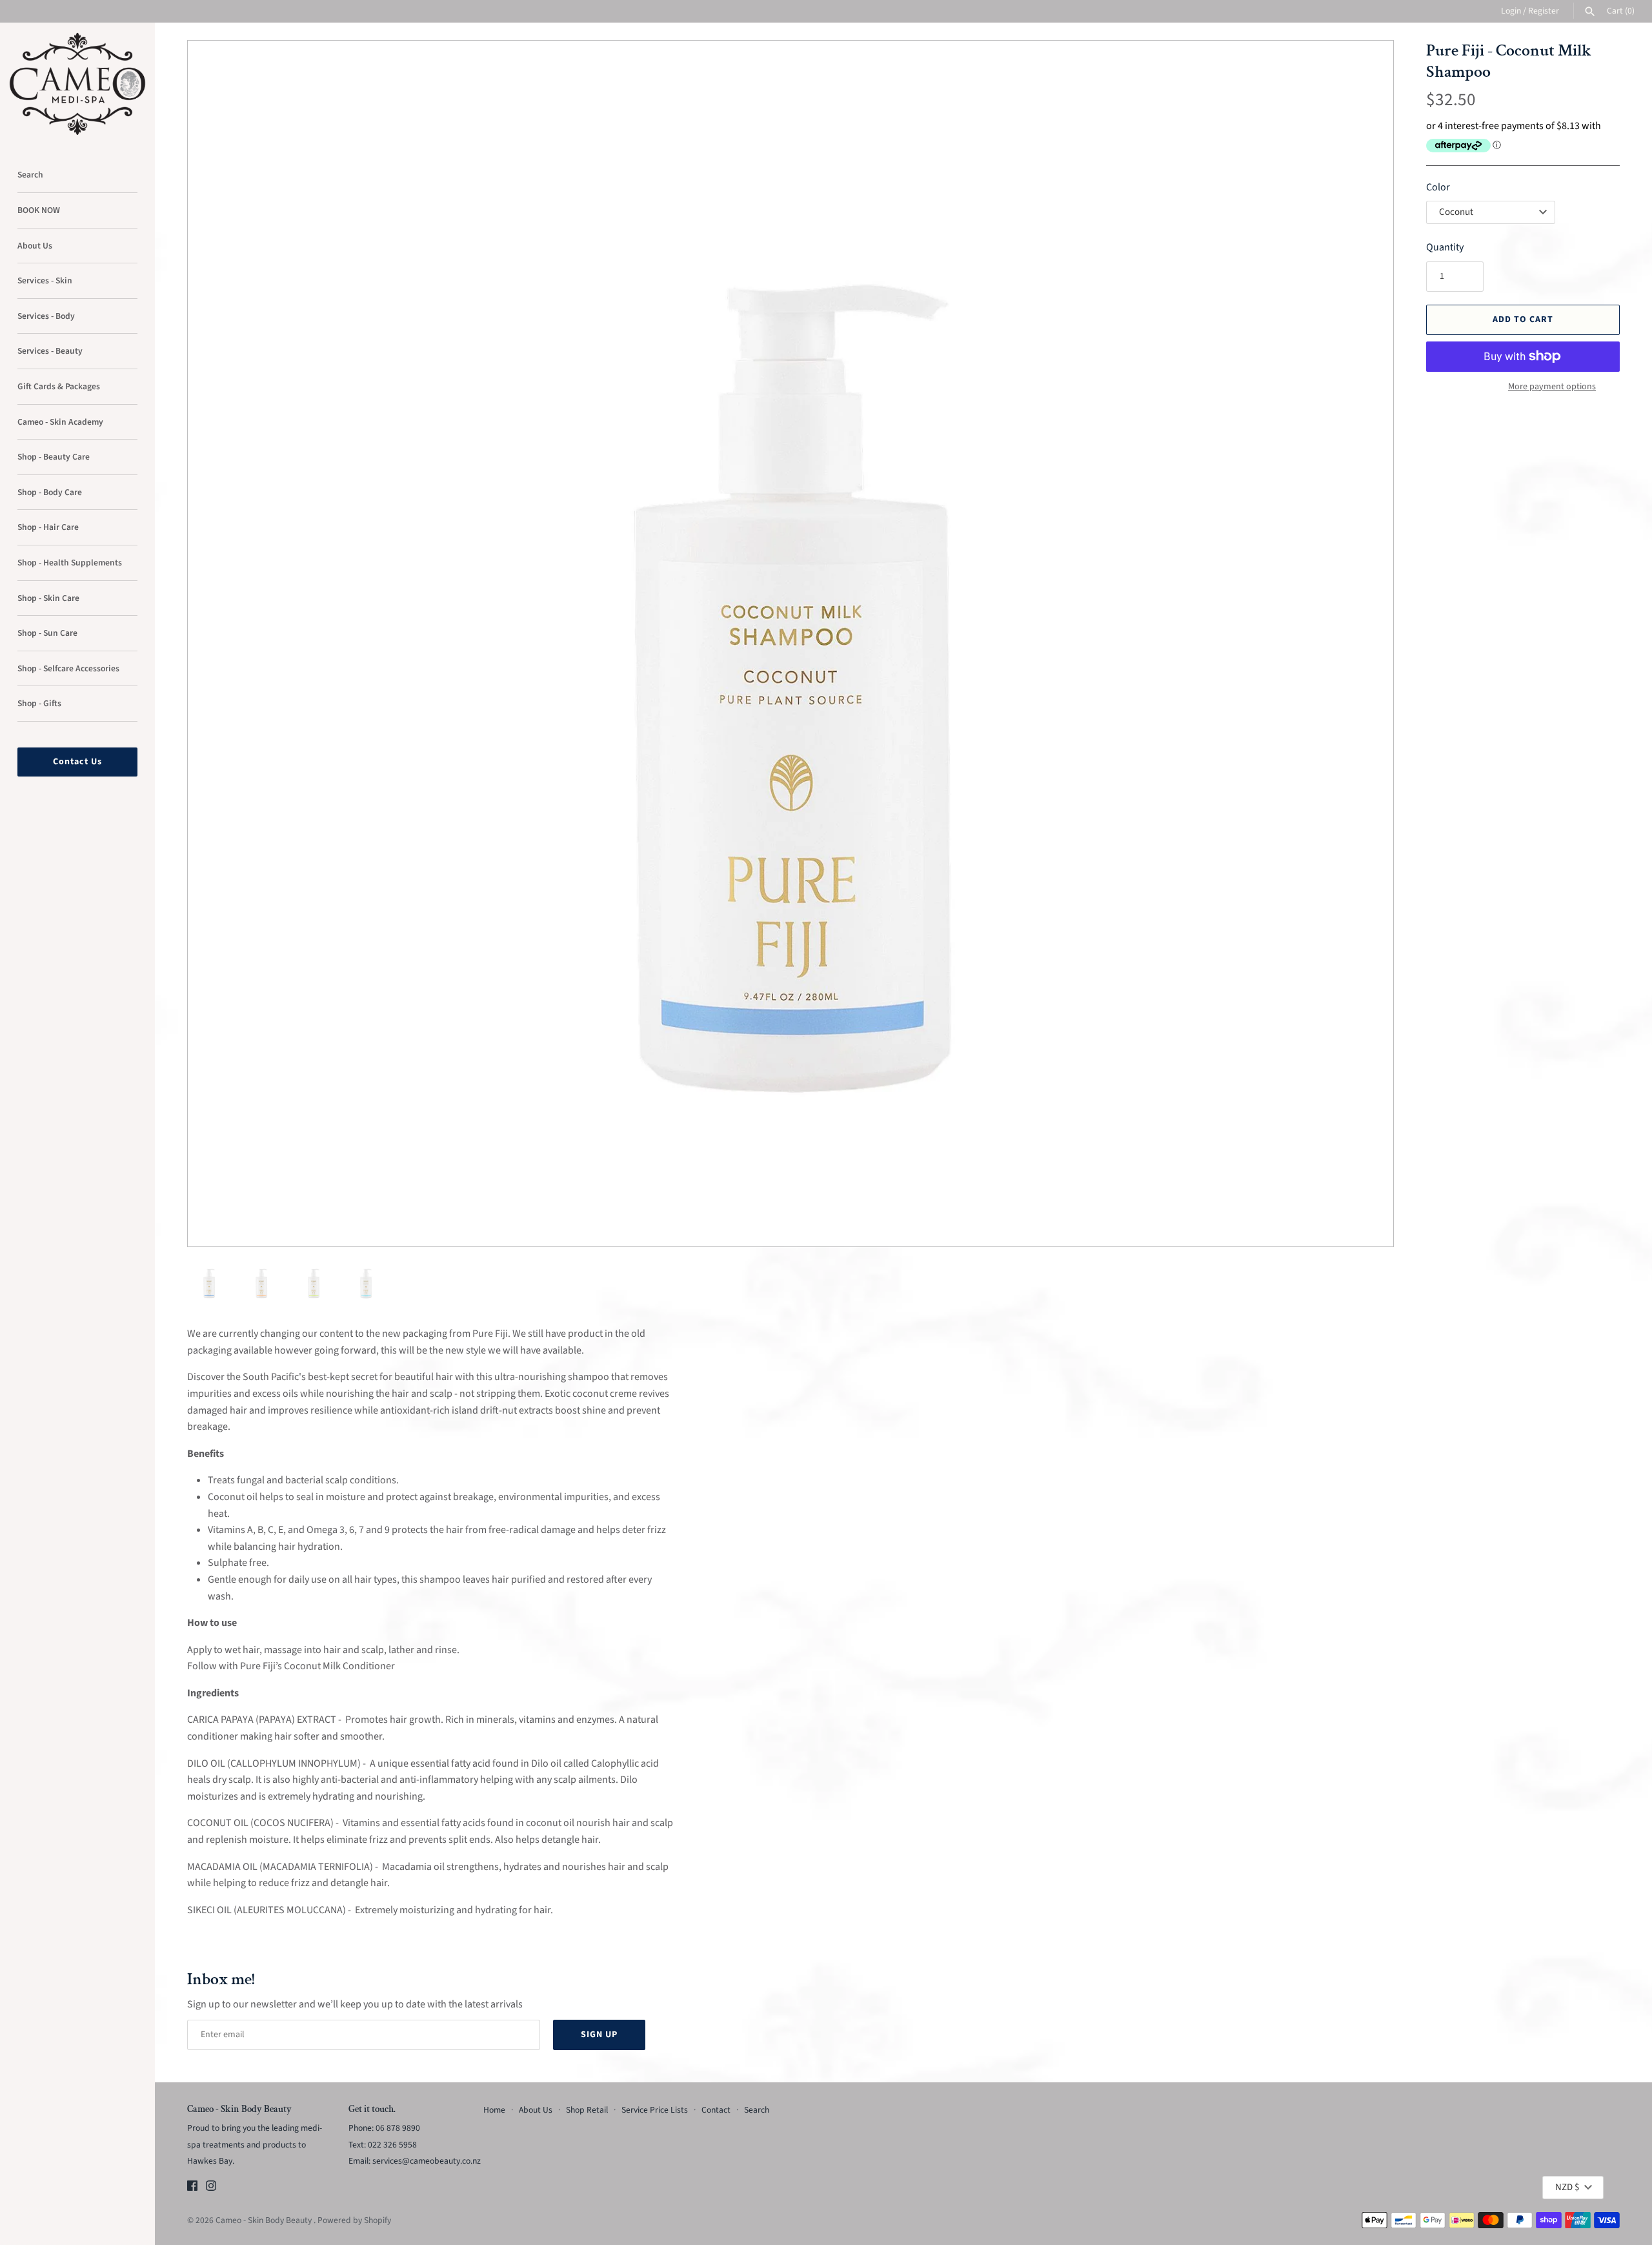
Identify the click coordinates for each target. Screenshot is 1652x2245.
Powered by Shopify (354, 2220)
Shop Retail (587, 2110)
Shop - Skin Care (48, 598)
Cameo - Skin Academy (60, 422)
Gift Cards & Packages (59, 386)
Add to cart (1523, 320)
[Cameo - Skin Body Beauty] (77, 84)
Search (30, 175)
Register (1544, 11)
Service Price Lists (655, 2110)
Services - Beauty (50, 351)
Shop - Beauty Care (54, 457)
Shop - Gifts (39, 703)
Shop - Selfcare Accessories (68, 668)
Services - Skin (45, 280)
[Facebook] (192, 2188)
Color (1438, 187)
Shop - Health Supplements (70, 563)
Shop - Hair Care (48, 527)
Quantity (1445, 247)
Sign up (599, 2035)
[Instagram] (211, 2188)
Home (494, 2110)
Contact (716, 2110)
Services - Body (46, 316)
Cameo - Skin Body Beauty (265, 2220)
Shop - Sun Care (47, 633)
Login (1511, 11)
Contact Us (77, 762)
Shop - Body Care (50, 492)
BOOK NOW (39, 210)
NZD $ (1567, 2187)
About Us (35, 246)
